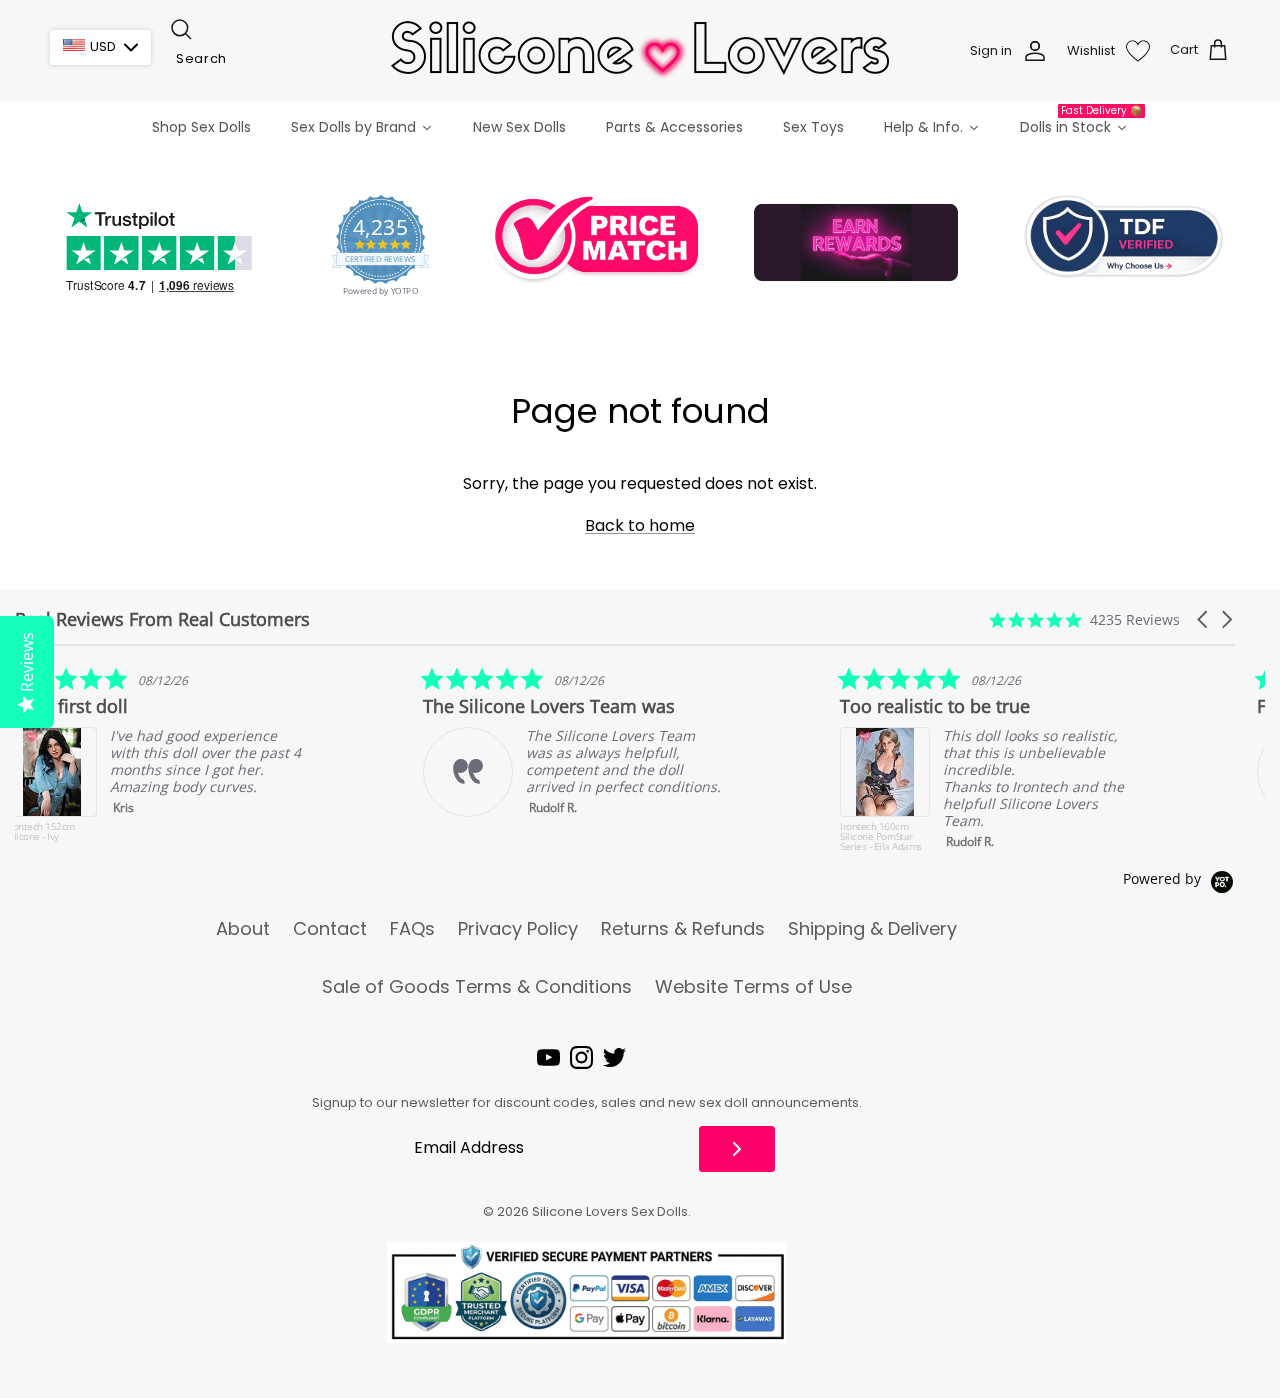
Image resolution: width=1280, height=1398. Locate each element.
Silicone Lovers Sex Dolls (610, 1211)
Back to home (640, 525)
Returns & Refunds (683, 929)
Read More (1176, 821)
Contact (330, 929)
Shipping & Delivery (872, 929)
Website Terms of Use (753, 987)
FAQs (412, 929)
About (243, 929)
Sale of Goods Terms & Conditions (477, 987)
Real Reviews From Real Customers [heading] (162, 619)
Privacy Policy (518, 929)
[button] (1204, 619)
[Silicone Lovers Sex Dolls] (640, 50)
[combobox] (268, 59)
